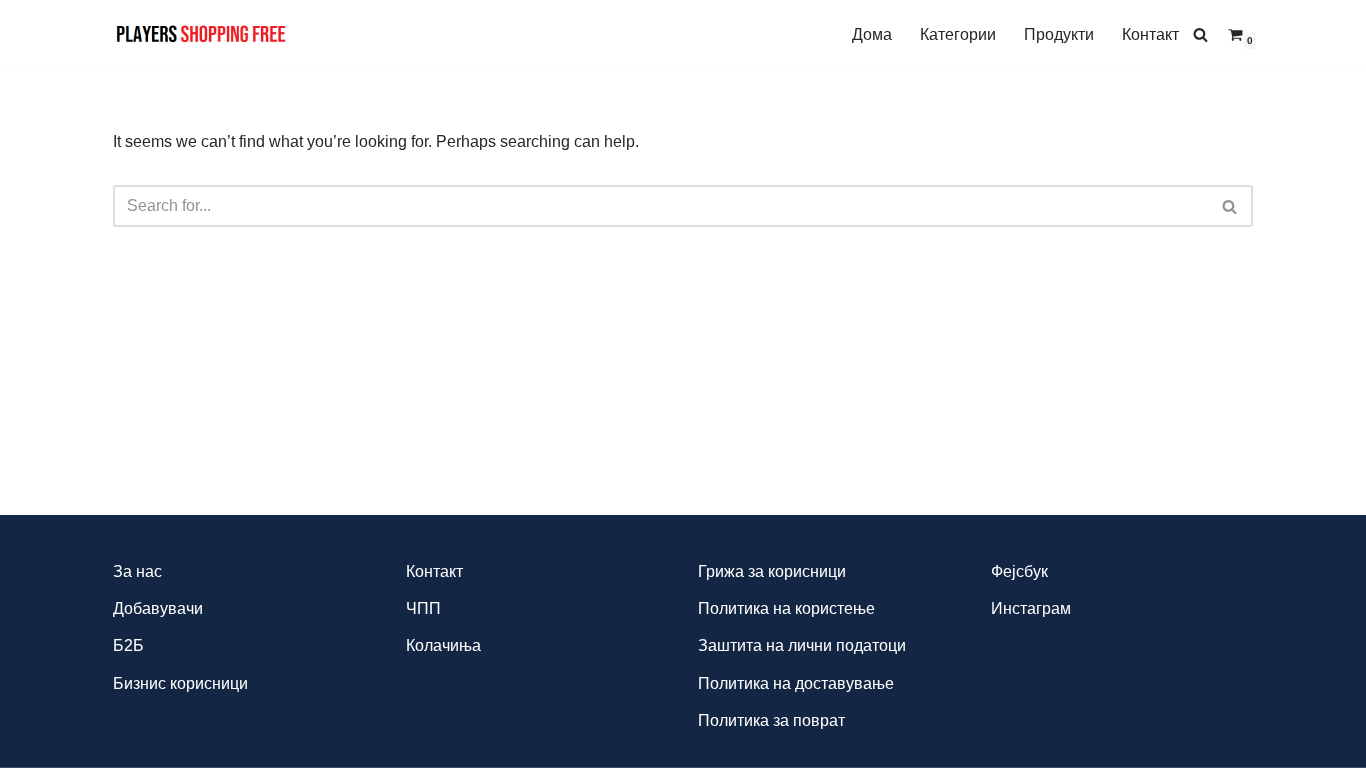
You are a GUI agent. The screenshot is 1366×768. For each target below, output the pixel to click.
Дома (872, 34)
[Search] (1200, 34)
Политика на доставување (796, 683)
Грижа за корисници (772, 571)
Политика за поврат (771, 720)
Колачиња (443, 645)
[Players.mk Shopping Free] (202, 34)
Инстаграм (1031, 608)
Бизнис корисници (180, 683)
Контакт (1150, 34)
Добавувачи (158, 608)
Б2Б (128, 645)
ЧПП (423, 608)
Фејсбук (1019, 571)
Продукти (1059, 34)
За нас (137, 571)
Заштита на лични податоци (802, 645)
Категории (958, 34)
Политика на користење (786, 608)
